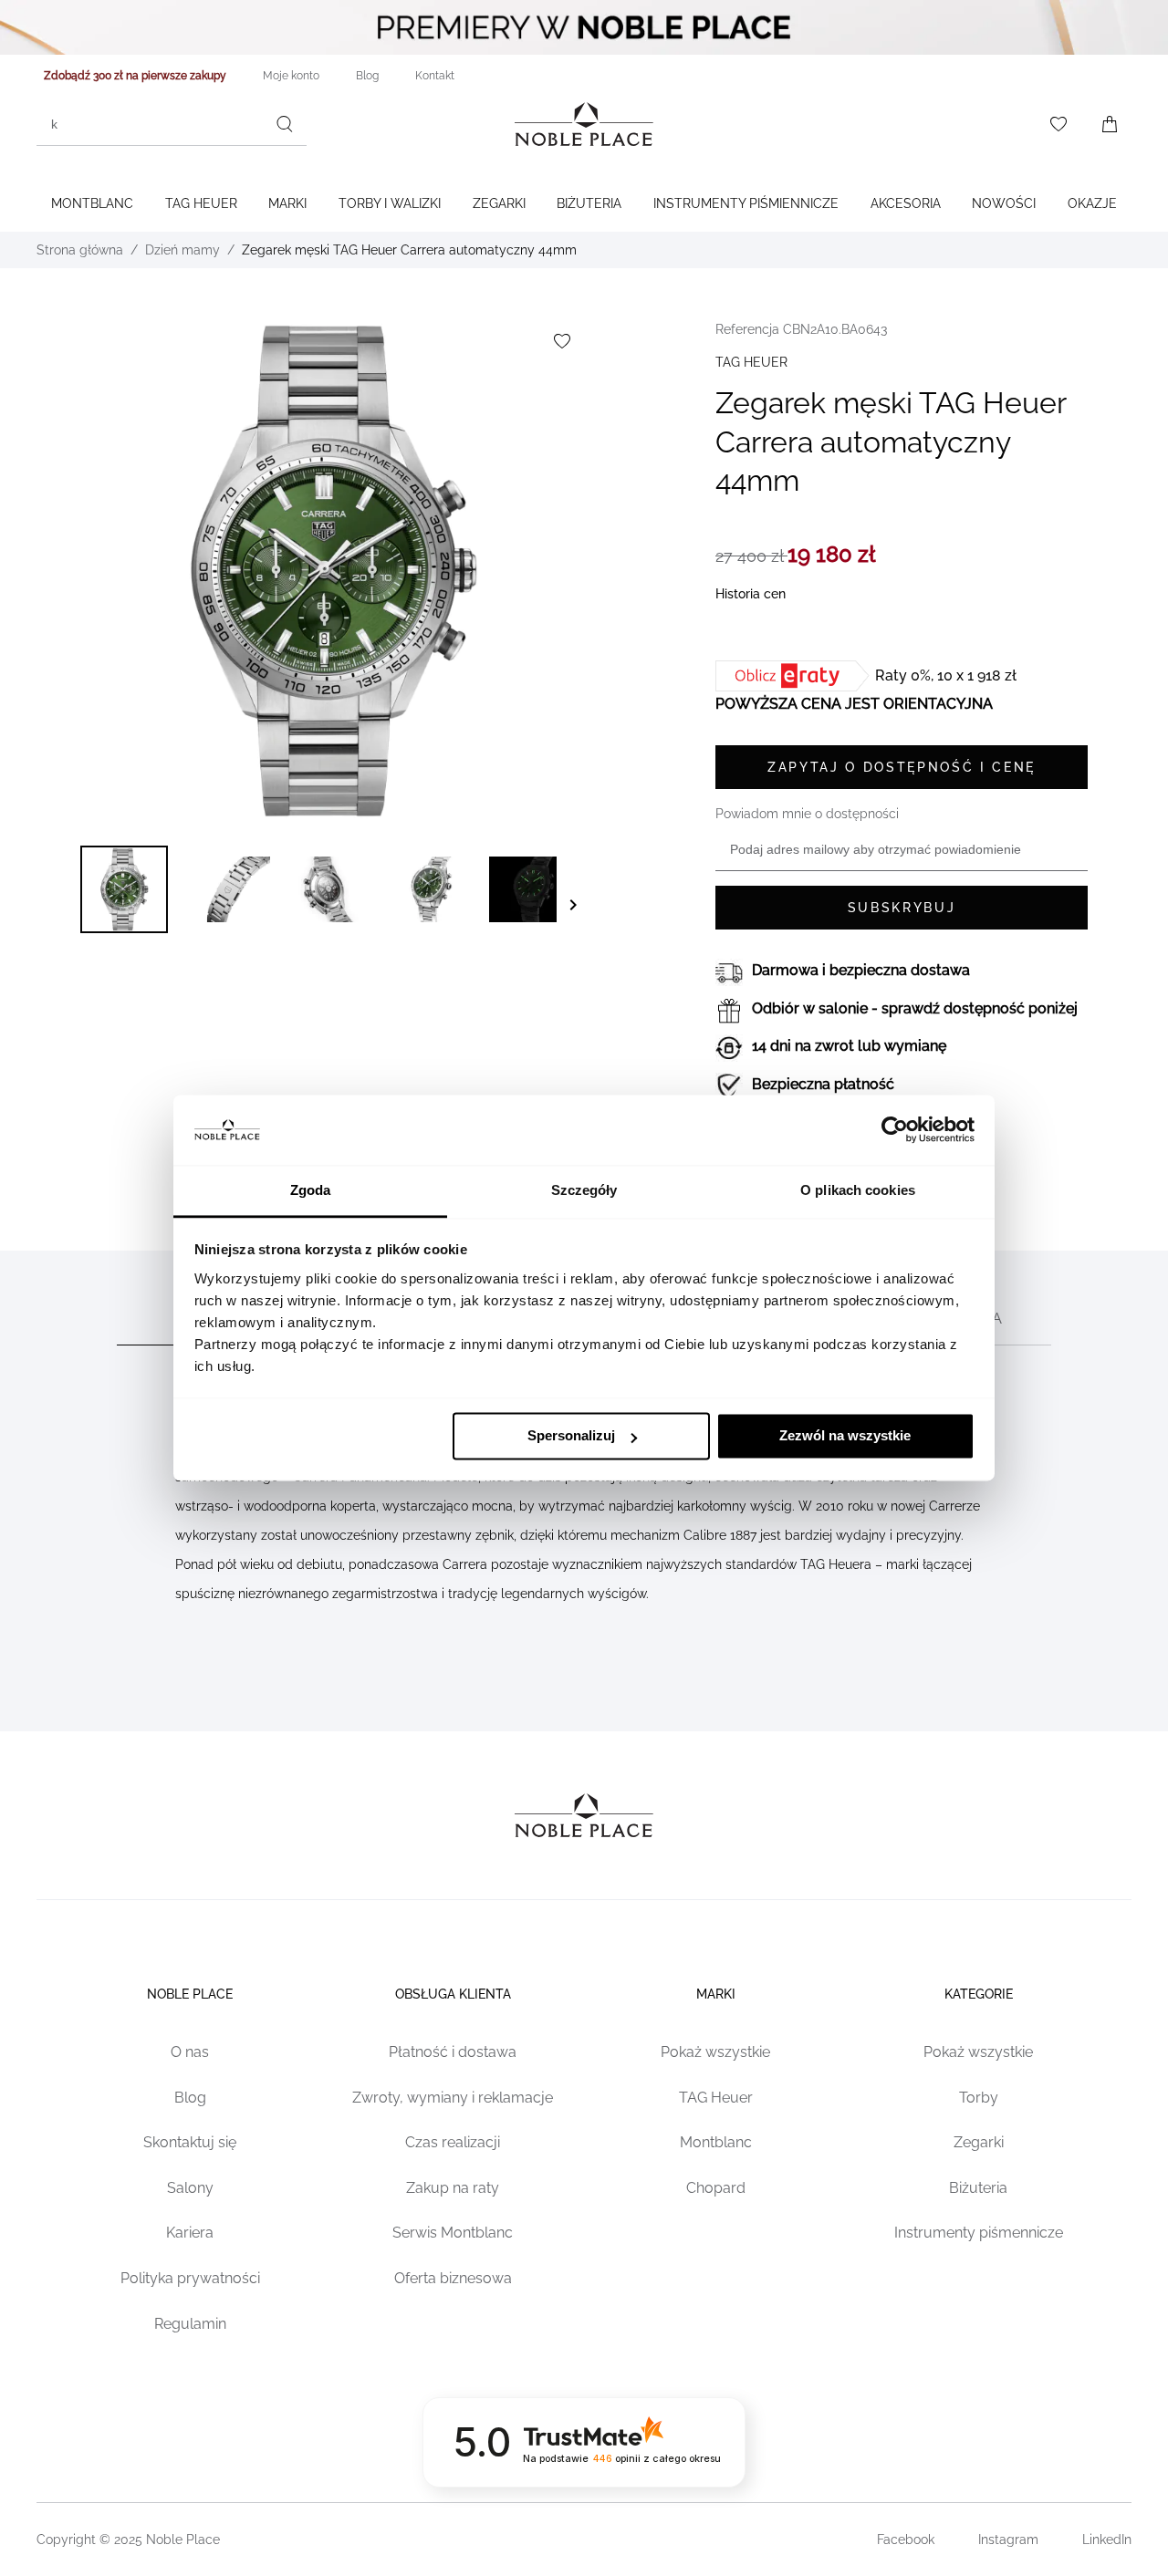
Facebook (906, 2540)
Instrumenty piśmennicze (979, 2233)
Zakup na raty (453, 2188)
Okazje (1092, 203)
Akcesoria (906, 203)
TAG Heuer (201, 203)
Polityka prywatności (190, 2278)
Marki (287, 203)
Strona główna (80, 250)
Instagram (1008, 2540)
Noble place (190, 1994)
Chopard (716, 2188)
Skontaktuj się (190, 2142)
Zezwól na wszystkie (845, 1436)
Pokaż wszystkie (715, 2052)
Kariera (190, 2233)
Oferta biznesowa (453, 2278)
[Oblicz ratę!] (795, 676)
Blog (190, 2098)
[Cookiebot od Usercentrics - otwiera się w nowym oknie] (895, 1130)
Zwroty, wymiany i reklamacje (453, 2098)
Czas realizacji (453, 2142)
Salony (190, 2188)
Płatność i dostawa (453, 2052)
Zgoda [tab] (311, 1190)
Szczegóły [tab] (584, 1190)
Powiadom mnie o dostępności (807, 814)
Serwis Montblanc (453, 2233)
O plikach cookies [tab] (858, 1190)
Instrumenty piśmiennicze (746, 203)
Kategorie (979, 1994)
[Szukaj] (285, 124)
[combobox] (172, 124)
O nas (190, 2052)
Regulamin (190, 2324)
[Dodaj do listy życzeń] (562, 341)
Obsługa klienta (453, 1994)
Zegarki (499, 203)
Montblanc (92, 203)
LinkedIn (1107, 2540)
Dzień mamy (182, 250)
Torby (979, 2098)
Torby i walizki (390, 203)
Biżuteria (589, 203)
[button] (124, 889)
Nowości (1004, 203)
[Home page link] (584, 124)
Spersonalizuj (571, 1436)
